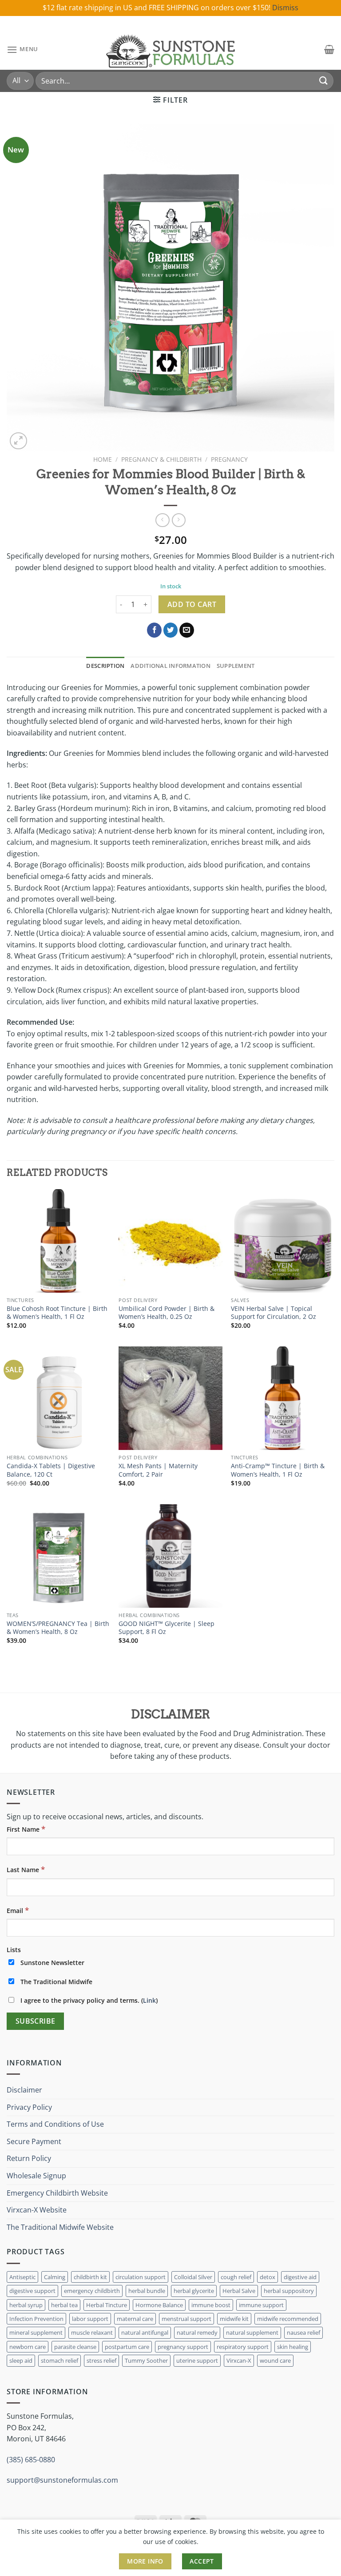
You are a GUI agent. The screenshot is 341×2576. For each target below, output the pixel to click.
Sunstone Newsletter (52, 1963)
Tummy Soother (146, 2360)
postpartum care (127, 2347)
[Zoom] (18, 441)
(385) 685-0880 (31, 2460)
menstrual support (186, 2319)
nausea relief (303, 2332)
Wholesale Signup (36, 2176)
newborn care (28, 2347)
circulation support (141, 2277)
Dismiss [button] (285, 8)
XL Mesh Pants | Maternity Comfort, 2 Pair (158, 1470)
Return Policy (29, 2158)
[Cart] (329, 49)
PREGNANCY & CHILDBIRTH (161, 459)
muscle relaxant (92, 2332)
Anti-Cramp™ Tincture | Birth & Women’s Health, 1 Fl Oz (278, 1470)
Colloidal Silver (193, 2277)
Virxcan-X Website (37, 2210)
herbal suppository (289, 2291)
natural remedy (197, 2332)
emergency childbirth (92, 2291)
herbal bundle (147, 2291)
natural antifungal (145, 2332)
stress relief (101, 2360)
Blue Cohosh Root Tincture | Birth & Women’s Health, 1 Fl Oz (57, 1313)
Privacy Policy (29, 2107)
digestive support (32, 2291)
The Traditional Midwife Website (60, 2227)
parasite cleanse (75, 2347)
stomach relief (59, 2360)
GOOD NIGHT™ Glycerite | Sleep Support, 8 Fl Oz (167, 1628)
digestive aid (300, 2277)
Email (18, 1910)
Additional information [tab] (170, 666)
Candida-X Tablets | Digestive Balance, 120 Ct (51, 1470)
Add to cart (192, 604)
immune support (261, 2305)
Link (149, 2000)
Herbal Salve (239, 2291)
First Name (26, 1829)
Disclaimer (24, 2090)
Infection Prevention (36, 2319)
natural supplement (252, 2332)
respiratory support (243, 2347)
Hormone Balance (159, 2305)
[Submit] (324, 81)
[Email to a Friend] (187, 630)
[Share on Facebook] (154, 630)
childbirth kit (90, 2277)
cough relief (236, 2277)
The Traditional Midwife (56, 1982)
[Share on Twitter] (171, 630)
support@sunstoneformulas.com (62, 2480)
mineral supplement (36, 2332)
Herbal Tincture (107, 2305)
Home (103, 459)
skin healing (293, 2347)
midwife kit (234, 2319)
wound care (275, 2360)
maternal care (135, 2319)
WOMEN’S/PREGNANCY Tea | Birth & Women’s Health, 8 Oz (58, 1628)
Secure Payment (34, 2141)
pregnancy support (183, 2347)
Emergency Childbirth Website (57, 2193)
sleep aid (21, 2360)
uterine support (197, 2360)
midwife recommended (288, 2319)
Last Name (26, 1869)
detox (268, 2277)
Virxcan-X (239, 2360)
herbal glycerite (194, 2291)
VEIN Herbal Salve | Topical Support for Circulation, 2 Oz (274, 1313)
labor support (90, 2319)
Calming (55, 2277)
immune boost (211, 2305)
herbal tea (64, 2305)
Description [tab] (105, 666)
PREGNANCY (229, 459)
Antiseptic (22, 2277)
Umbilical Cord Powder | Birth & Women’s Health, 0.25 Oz (167, 1313)
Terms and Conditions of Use (55, 2124)
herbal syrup (26, 2305)
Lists (14, 1950)
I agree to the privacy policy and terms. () (88, 2000)
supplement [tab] (236, 666)
